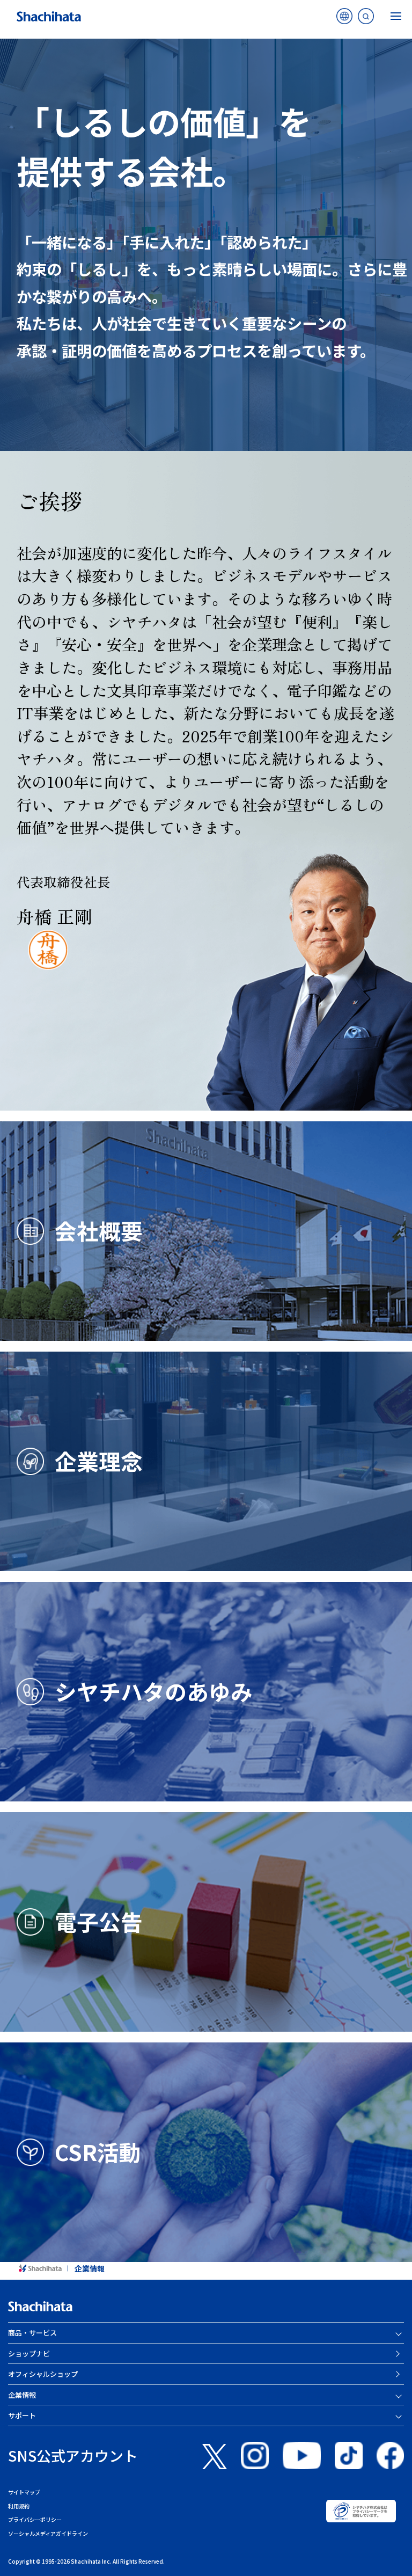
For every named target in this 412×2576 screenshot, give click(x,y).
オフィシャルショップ (43, 2374)
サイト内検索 (366, 19)
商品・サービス (32, 2333)
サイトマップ (24, 2492)
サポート (22, 2415)
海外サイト (344, 19)
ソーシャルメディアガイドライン (48, 2533)
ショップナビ (29, 2354)
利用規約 (19, 2506)
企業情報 (90, 2268)
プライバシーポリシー (35, 2519)
